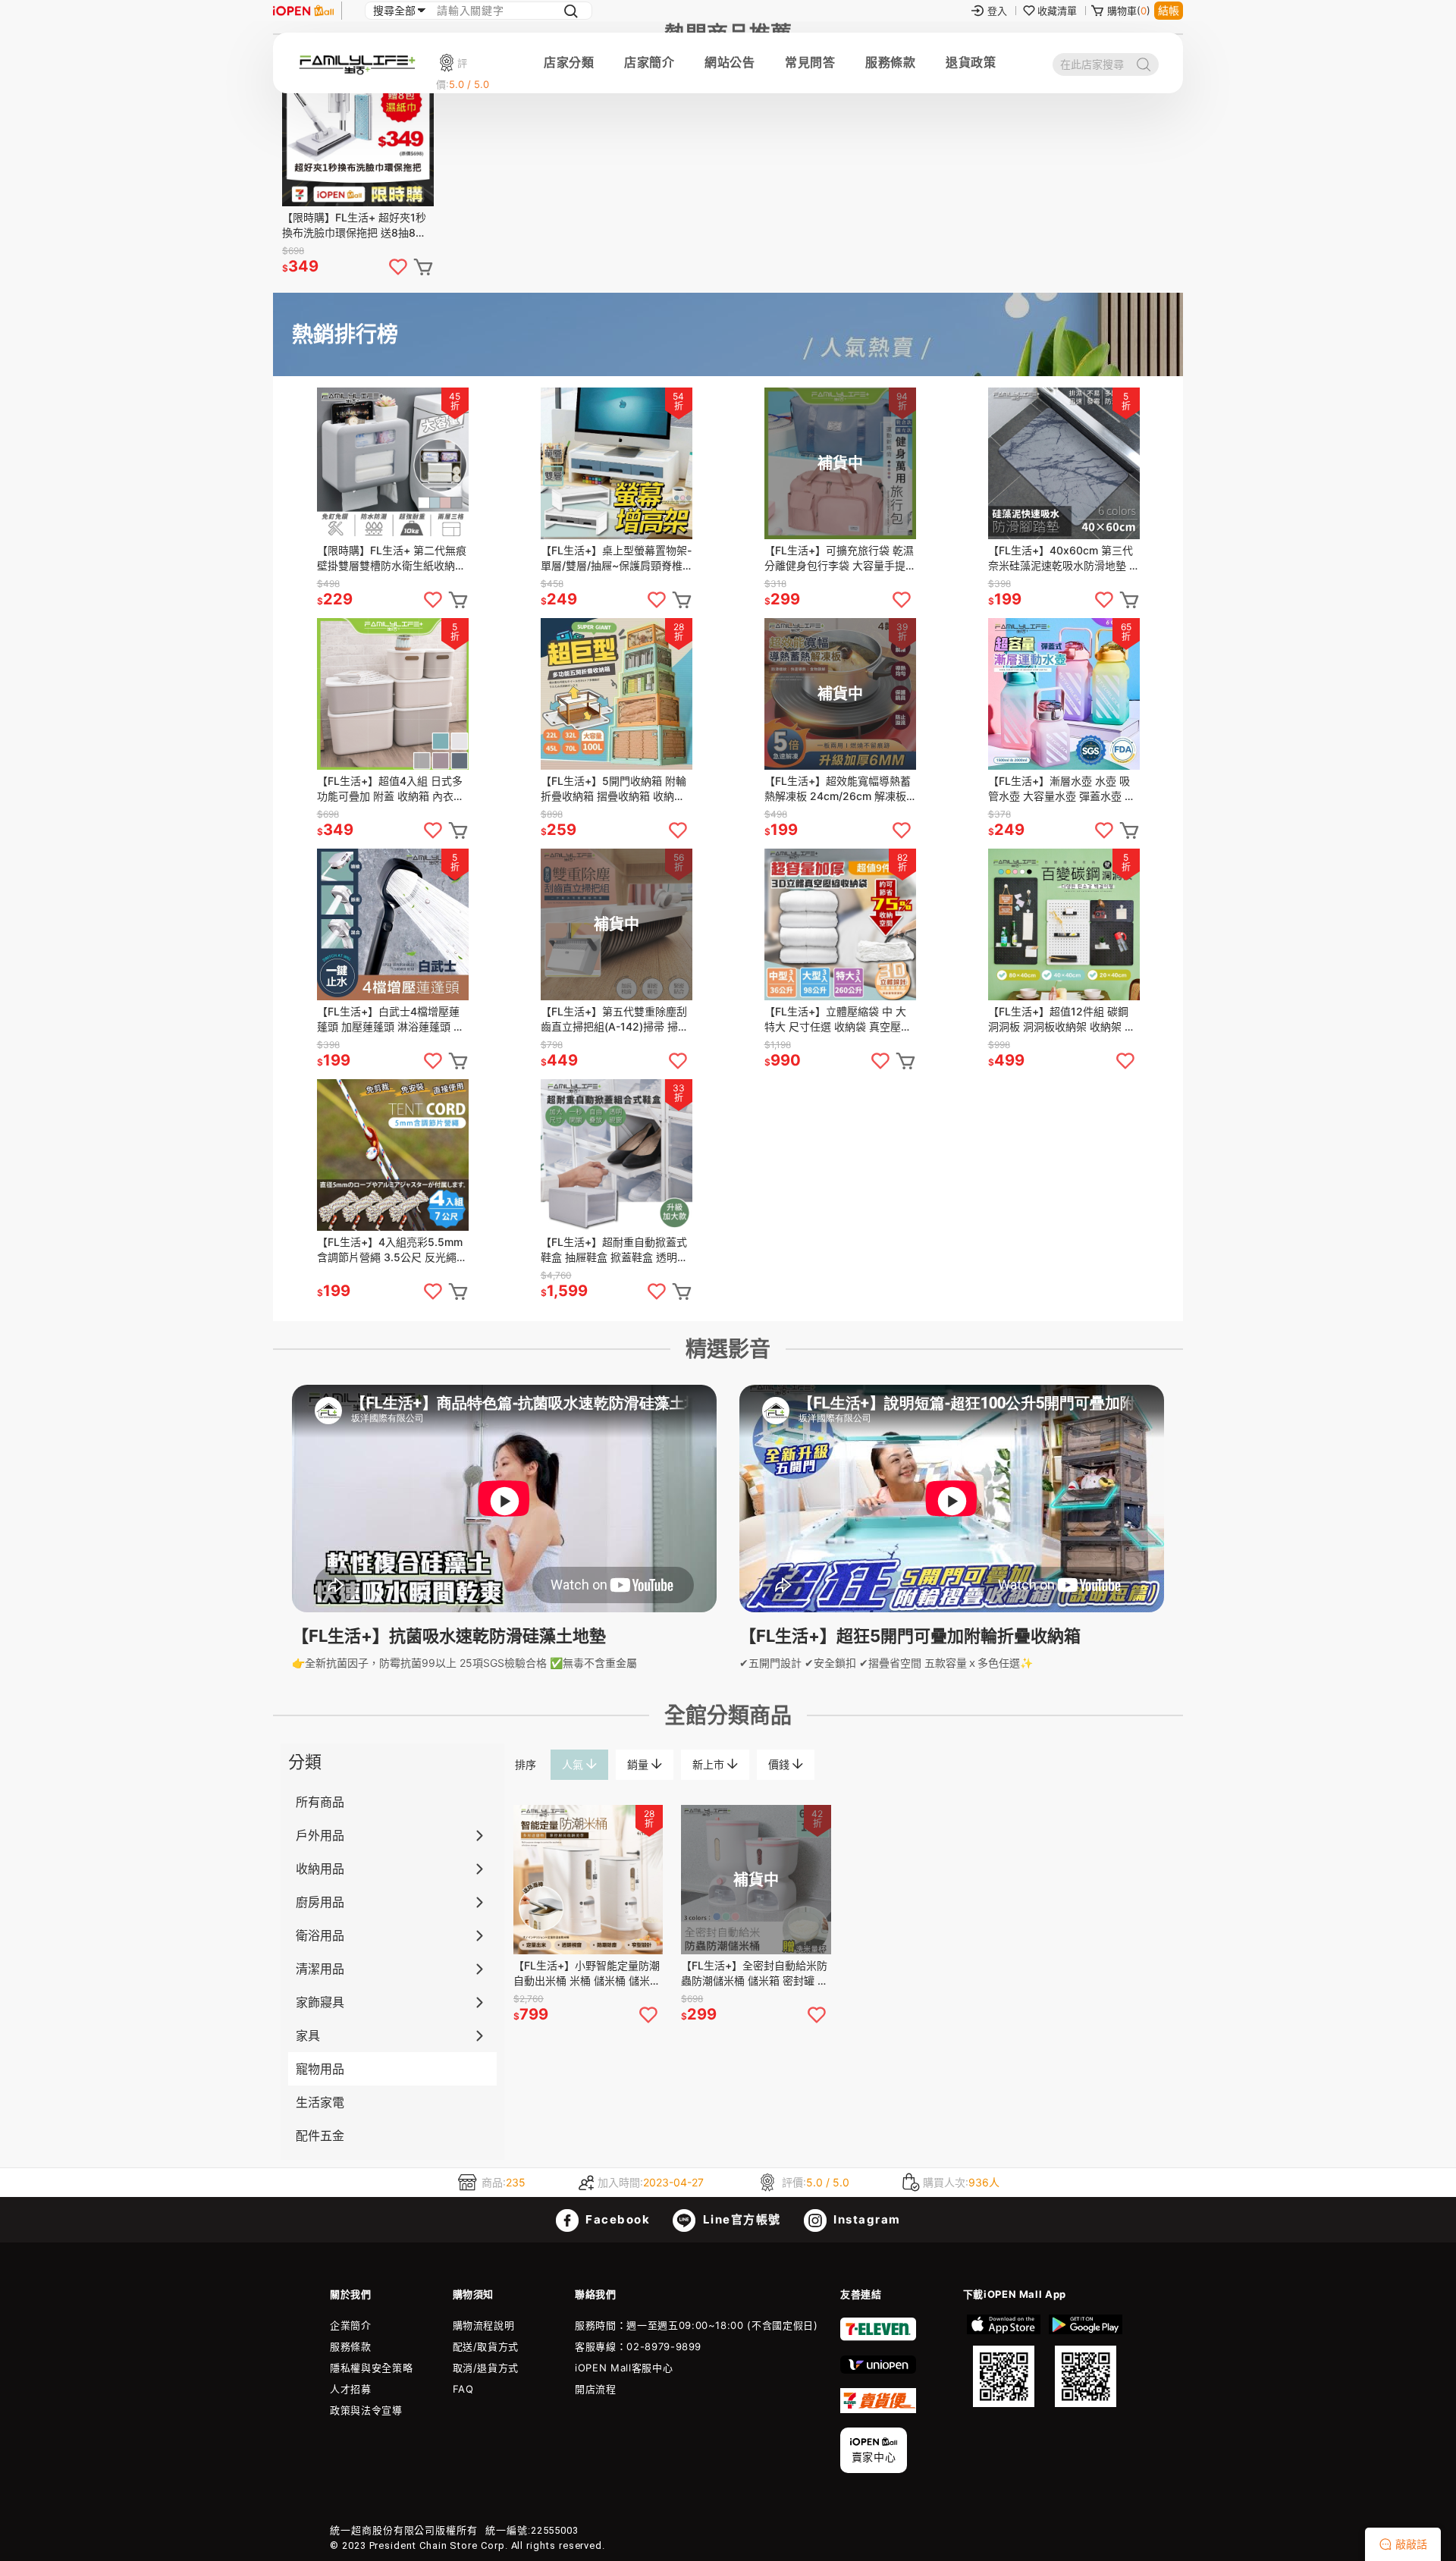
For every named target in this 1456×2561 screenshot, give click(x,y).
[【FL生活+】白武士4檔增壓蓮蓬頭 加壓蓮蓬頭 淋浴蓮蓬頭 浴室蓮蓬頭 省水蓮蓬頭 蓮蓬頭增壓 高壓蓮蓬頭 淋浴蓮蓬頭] (393, 924)
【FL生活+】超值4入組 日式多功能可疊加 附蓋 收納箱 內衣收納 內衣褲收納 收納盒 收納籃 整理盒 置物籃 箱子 (392, 789)
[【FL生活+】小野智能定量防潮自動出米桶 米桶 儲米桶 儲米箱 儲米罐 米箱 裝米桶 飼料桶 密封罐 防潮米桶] (588, 1880)
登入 (997, 11)
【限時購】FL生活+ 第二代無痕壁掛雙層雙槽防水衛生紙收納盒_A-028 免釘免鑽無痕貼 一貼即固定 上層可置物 (392, 559)
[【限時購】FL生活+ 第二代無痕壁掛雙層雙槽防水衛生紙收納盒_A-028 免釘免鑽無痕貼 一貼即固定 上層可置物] (393, 463)
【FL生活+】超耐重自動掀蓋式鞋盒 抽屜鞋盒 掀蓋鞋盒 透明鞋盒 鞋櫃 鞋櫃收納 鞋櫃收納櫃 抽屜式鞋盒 (616, 1250)
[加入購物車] (423, 267)
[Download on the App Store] (1004, 2361)
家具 (308, 2035)
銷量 (639, 1764)
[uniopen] (878, 2370)
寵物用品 (320, 2069)
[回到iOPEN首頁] (303, 11)
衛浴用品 (320, 1935)
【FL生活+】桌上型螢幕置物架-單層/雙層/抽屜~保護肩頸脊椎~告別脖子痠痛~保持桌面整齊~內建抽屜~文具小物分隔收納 (617, 559)
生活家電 (320, 2102)
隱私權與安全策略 (371, 2368)
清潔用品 (320, 1969)
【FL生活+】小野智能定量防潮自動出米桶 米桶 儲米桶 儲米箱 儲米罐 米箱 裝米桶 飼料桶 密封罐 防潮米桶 (587, 1974)
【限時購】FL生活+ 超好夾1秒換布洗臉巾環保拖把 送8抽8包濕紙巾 (354, 226)
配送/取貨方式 (486, 2346)
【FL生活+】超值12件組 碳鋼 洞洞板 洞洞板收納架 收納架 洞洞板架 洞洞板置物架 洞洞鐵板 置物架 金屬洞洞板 (1062, 1020)
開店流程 (596, 2389)
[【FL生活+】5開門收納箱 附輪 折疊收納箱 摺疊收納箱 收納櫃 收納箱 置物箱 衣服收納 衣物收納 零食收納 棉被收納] (617, 694)
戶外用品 (320, 1835)
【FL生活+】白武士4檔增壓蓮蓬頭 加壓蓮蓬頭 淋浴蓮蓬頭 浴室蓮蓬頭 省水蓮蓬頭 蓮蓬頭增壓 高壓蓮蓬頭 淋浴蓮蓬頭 (391, 1020)
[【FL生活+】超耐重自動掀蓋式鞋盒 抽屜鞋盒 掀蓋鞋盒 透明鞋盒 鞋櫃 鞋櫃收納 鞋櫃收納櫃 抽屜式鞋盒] (617, 1155)
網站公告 (730, 62)
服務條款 (890, 62)
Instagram (866, 2219)
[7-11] (878, 2337)
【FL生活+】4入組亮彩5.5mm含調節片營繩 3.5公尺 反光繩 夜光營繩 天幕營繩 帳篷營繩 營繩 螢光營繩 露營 (391, 1250)
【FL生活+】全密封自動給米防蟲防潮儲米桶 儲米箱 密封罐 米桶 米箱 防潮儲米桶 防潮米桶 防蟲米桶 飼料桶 (755, 1974)
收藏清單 (1057, 11)
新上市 (710, 1764)
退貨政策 (971, 62)
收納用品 (320, 1869)
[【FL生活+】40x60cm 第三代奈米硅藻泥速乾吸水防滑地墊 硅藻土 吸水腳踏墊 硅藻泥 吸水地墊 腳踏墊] (1064, 463)
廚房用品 (320, 1902)
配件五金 (320, 2136)
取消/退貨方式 (486, 2368)
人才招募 (351, 2389)
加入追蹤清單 (433, 600)
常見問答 (810, 62)
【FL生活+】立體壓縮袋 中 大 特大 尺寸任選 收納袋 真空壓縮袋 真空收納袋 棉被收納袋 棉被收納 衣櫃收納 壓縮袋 (838, 1020)
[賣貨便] (878, 2409)
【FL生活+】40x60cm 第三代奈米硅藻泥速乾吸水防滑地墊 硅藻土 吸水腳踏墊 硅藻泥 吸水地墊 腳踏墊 (1064, 559)
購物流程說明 (484, 2325)
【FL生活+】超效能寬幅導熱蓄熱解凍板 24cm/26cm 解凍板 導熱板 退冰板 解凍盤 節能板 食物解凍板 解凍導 (839, 789)
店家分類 (569, 62)
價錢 (780, 1764)
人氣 (574, 1764)
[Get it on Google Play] (1085, 2361)
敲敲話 (1411, 2544)
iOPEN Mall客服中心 (624, 2368)
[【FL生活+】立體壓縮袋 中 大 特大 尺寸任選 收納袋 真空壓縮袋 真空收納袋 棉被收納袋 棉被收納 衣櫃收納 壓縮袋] (840, 924)
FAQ (463, 2389)
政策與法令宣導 (366, 2410)
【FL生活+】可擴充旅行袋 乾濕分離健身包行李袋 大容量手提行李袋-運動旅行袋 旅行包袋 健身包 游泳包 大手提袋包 (840, 559)
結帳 (1169, 10)
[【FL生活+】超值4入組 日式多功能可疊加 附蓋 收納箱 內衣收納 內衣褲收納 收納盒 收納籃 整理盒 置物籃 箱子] (393, 694)
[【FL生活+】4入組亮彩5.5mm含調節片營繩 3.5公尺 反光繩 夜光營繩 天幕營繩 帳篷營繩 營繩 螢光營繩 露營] (393, 1155)
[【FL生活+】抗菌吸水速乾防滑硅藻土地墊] (504, 1608)
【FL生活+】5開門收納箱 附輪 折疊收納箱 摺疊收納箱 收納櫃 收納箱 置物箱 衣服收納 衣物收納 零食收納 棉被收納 (614, 789)
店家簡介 (649, 62)
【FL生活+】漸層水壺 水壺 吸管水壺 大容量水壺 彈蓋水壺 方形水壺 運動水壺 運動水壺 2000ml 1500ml (1062, 789)
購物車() (1129, 11)
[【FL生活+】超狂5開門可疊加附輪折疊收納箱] (952, 1608)
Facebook (617, 2219)
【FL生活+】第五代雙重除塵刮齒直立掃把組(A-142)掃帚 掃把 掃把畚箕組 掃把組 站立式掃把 (615, 1020)
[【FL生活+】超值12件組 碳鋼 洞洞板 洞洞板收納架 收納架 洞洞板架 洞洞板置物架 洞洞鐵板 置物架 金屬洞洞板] (1064, 924)
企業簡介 (351, 2325)
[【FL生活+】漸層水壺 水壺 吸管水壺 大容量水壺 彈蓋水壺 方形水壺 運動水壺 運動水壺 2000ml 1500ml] (1064, 694)
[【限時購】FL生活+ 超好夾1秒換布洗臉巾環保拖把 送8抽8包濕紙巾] (358, 130)
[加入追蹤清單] (398, 267)
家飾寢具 (320, 2002)
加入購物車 (458, 600)
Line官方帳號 (740, 2219)
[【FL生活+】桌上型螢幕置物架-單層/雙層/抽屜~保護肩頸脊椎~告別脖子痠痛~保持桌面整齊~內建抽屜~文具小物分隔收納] (617, 463)
